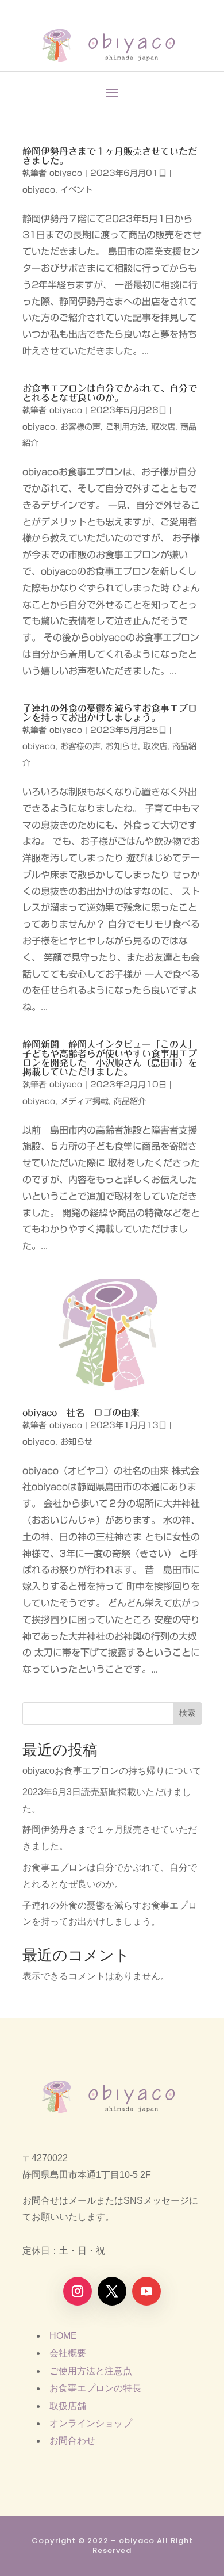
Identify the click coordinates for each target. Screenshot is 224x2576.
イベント (76, 190)
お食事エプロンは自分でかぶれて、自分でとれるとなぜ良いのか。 (110, 393)
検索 (187, 1713)
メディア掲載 (84, 1101)
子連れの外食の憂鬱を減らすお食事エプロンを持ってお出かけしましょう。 (110, 713)
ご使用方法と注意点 (91, 2371)
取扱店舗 (68, 2406)
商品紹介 (130, 1101)
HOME (63, 2336)
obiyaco (66, 173)
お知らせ (122, 746)
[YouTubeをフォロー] (146, 2291)
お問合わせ (72, 2440)
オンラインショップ (91, 2423)
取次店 (163, 427)
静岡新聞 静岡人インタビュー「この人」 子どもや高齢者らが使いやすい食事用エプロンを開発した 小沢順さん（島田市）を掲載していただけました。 (112, 1058)
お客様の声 (80, 427)
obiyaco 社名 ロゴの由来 (81, 1413)
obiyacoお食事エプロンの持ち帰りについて (112, 1771)
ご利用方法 (126, 427)
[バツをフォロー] (112, 2291)
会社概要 (68, 2353)
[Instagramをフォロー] (78, 2291)
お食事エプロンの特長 (95, 2388)
